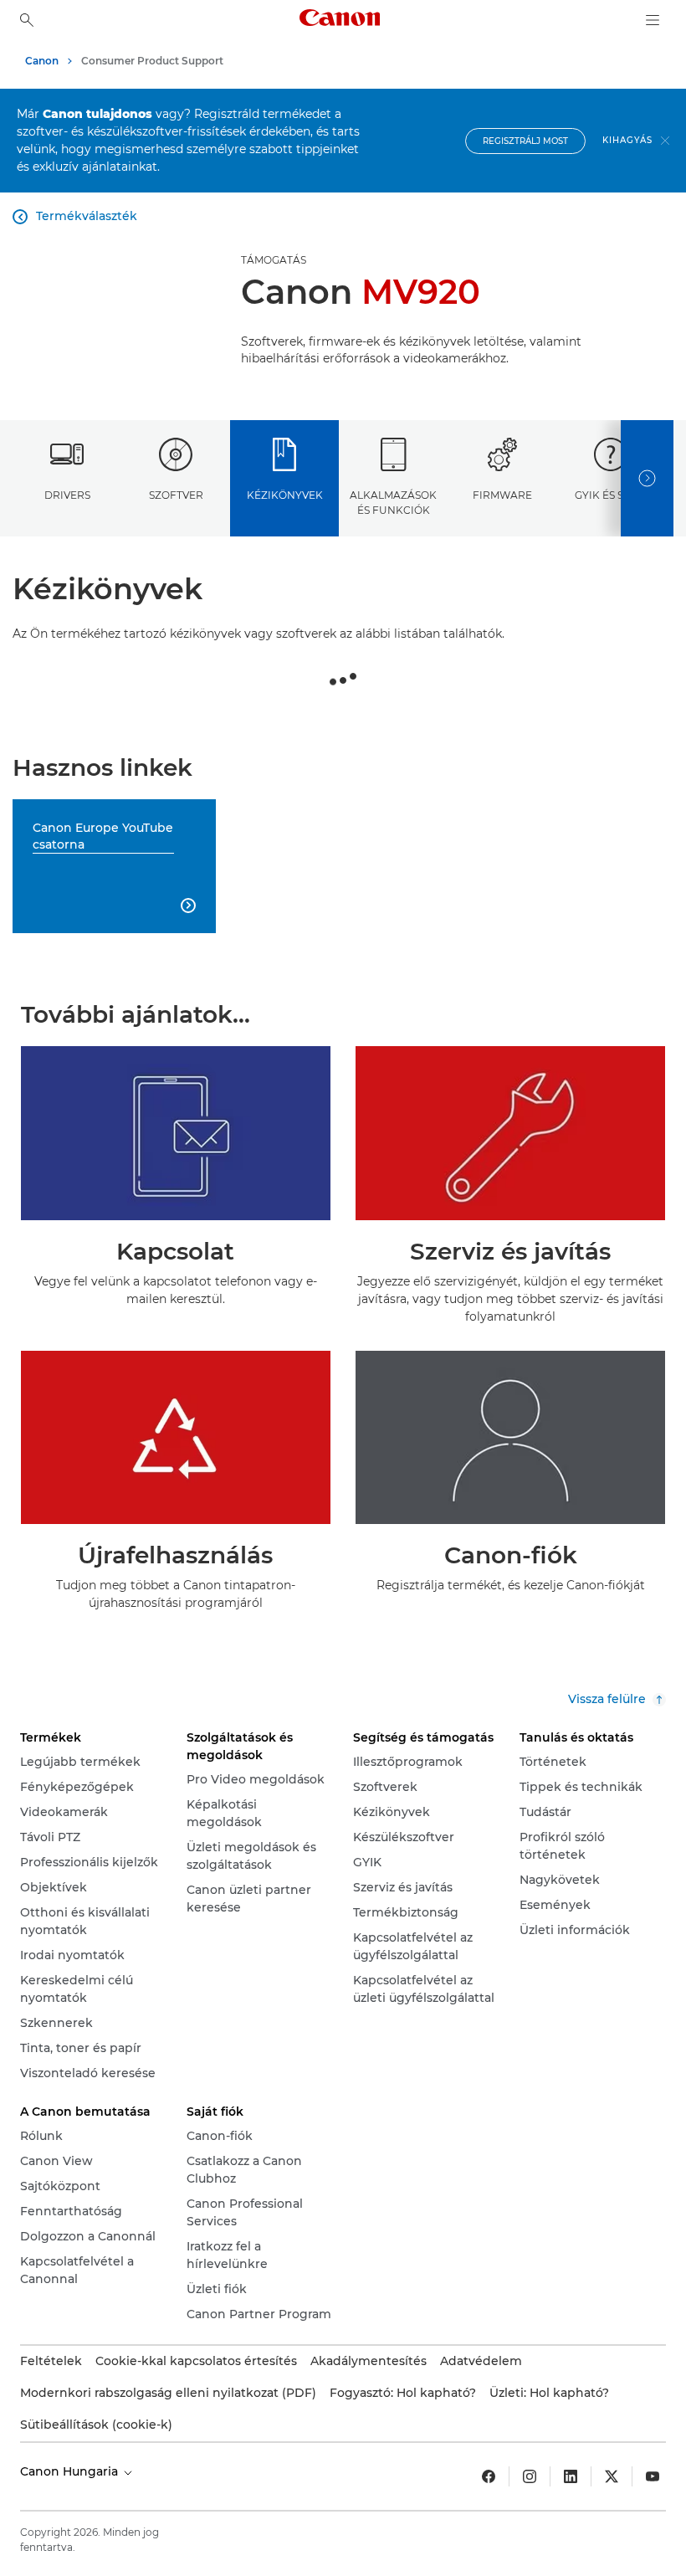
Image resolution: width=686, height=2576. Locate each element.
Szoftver (176, 495)
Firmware (502, 495)
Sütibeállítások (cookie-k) (96, 2425)
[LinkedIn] (571, 2476)
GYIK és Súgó (611, 495)
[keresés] (27, 20)
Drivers (67, 495)
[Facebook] (489, 2476)
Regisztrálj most (525, 141)
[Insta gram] (530, 2476)
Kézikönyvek (285, 495)
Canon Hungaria (71, 2471)
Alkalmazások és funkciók (393, 502)
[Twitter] (612, 2476)
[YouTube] (653, 2476)
